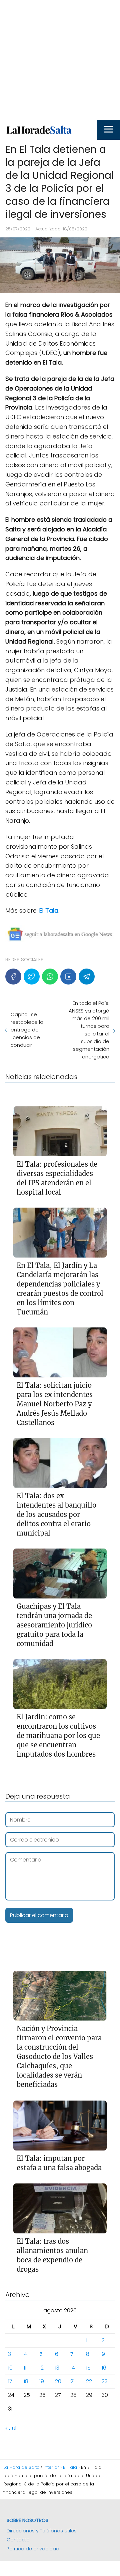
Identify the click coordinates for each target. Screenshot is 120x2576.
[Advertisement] (60, 60)
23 (105, 2381)
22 (89, 2381)
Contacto (18, 2540)
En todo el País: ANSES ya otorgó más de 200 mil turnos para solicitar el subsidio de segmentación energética (89, 1030)
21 (72, 2381)
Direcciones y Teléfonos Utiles (42, 2531)
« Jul (11, 2428)
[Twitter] (32, 977)
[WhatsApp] (50, 977)
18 (26, 2381)
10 (10, 2368)
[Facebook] (13, 977)
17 (10, 2381)
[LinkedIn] (68, 977)
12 (41, 2368)
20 (58, 2381)
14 (73, 2368)
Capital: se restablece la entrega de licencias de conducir (27, 1030)
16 (104, 2368)
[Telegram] (87, 977)
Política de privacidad (33, 2549)
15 (88, 2368)
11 (25, 2368)
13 (57, 2368)
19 (42, 2381)
